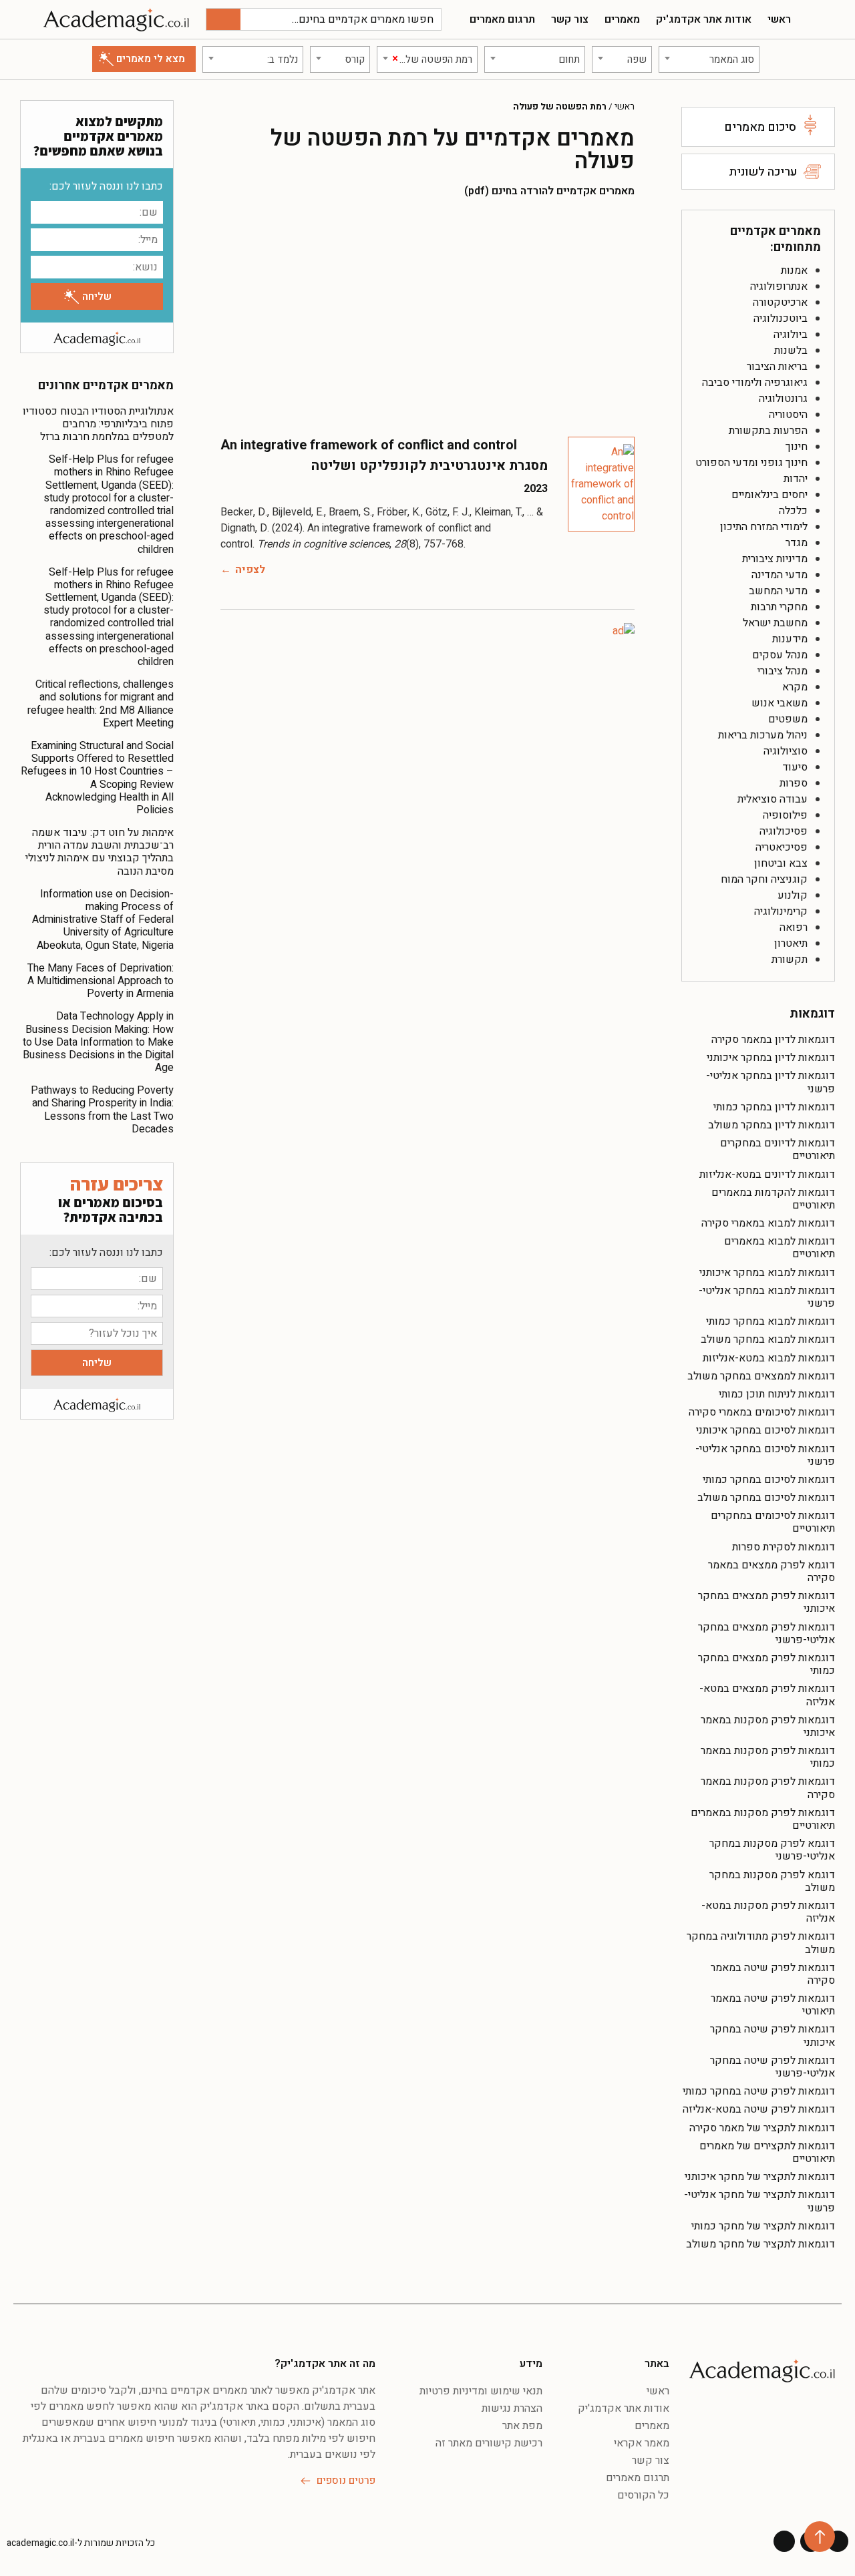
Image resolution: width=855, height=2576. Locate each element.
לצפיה (250, 570)
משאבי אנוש (780, 703)
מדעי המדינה (780, 575)
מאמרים (622, 19)
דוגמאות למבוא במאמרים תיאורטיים (780, 1248)
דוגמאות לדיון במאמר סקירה (773, 1040)
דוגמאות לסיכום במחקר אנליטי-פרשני (765, 1455)
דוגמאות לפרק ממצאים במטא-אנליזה (767, 1695)
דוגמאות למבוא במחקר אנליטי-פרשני (767, 1297)
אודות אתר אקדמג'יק (704, 19)
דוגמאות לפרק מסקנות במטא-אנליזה (768, 1912)
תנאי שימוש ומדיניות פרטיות (481, 2391)
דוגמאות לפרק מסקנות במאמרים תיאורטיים (763, 1819)
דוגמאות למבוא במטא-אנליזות (769, 1358)
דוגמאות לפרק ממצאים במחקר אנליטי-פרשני (766, 1634)
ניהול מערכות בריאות (763, 735)
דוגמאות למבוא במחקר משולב (768, 1339)
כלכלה (793, 511)
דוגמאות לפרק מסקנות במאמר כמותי (768, 1757)
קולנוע (793, 895)
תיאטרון (791, 943)
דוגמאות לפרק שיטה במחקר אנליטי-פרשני (773, 2067)
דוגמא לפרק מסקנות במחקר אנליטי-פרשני (772, 1850)
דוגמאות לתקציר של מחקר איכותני (760, 2177)
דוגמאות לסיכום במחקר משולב (766, 1498)
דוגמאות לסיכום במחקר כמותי (769, 1480)
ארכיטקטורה (780, 302)
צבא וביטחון (781, 863)
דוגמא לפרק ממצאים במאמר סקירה (772, 1571)
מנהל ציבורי (783, 671)
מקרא (795, 687)
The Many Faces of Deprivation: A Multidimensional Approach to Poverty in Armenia (101, 981)
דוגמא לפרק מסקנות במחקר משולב (772, 1881)
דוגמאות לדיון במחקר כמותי (774, 1107)
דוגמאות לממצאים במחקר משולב (761, 1376)
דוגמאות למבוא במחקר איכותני (767, 1273)
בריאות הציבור (777, 367)
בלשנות (791, 351)
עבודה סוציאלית (773, 799)
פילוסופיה (785, 815)
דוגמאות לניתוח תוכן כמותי (777, 1394)
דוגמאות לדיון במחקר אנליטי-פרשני (771, 1082)
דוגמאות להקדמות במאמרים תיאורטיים (773, 1199)
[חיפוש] (223, 19)
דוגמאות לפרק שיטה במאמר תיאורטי (773, 2005)
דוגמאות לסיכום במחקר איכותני (765, 1430)
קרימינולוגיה (781, 911)
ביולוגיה (791, 335)
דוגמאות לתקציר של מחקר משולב (760, 2244)
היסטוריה (788, 415)
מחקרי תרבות (779, 607)
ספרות (794, 783)
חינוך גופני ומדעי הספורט (751, 463)
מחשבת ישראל (775, 623)
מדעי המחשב (778, 591)
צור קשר (570, 19)
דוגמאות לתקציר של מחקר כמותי (763, 2226)
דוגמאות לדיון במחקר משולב (772, 1125)
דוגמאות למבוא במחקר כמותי (771, 1321)
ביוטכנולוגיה (781, 318)
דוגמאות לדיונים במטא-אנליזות (767, 1174)
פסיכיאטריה (782, 847)
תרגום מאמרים (502, 19)
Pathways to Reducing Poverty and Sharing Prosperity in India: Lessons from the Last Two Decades (102, 1110)
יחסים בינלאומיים (769, 495)
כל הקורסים (643, 2495)
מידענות (790, 639)
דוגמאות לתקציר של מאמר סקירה (762, 2128)
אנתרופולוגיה (779, 286)
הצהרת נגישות (512, 2408)
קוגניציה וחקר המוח (764, 879)
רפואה (794, 927)
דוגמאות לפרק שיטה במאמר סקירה (773, 1974)
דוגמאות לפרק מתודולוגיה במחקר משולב (761, 1943)
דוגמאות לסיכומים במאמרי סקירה (762, 1412)
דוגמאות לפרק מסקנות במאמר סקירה (768, 1788)
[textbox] (709, 59)
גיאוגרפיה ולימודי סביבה (755, 383)
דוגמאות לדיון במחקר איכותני (771, 1058)
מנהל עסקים (780, 655)
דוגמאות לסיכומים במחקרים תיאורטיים (773, 1522)
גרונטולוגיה (783, 399)
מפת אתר (522, 2426)
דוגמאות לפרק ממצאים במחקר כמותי (766, 1664)
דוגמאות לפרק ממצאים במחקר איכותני (766, 1602)
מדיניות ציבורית (775, 559)
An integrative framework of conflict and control (369, 445)
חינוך (797, 447)
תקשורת (790, 959)
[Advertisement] (427, 316)
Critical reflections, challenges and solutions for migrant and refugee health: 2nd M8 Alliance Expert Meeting (101, 704)
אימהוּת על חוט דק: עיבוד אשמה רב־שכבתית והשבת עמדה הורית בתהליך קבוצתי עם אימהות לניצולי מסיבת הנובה (100, 852)
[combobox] (709, 59)
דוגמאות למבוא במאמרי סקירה (768, 1223)
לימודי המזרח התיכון (764, 527)
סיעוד (795, 767)
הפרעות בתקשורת (768, 431)
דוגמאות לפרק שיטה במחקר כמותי (759, 2091)
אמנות (794, 270)
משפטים (788, 719)
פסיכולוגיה (784, 831)
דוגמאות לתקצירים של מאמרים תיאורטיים (767, 2152)
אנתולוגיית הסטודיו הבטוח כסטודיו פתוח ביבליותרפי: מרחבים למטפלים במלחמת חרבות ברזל (98, 424)
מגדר (797, 543)
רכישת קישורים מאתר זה (489, 2443)
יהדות (796, 479)
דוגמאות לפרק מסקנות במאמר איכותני (768, 1726)
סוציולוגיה (786, 751)
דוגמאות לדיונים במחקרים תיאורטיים (778, 1149)
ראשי (779, 19)
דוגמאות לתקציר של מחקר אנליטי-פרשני (759, 2201)
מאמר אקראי (642, 2443)
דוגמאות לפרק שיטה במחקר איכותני (773, 2035)
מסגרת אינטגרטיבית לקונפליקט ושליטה (430, 466)
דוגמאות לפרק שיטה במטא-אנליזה (759, 2109)
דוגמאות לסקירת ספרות (784, 1547)
